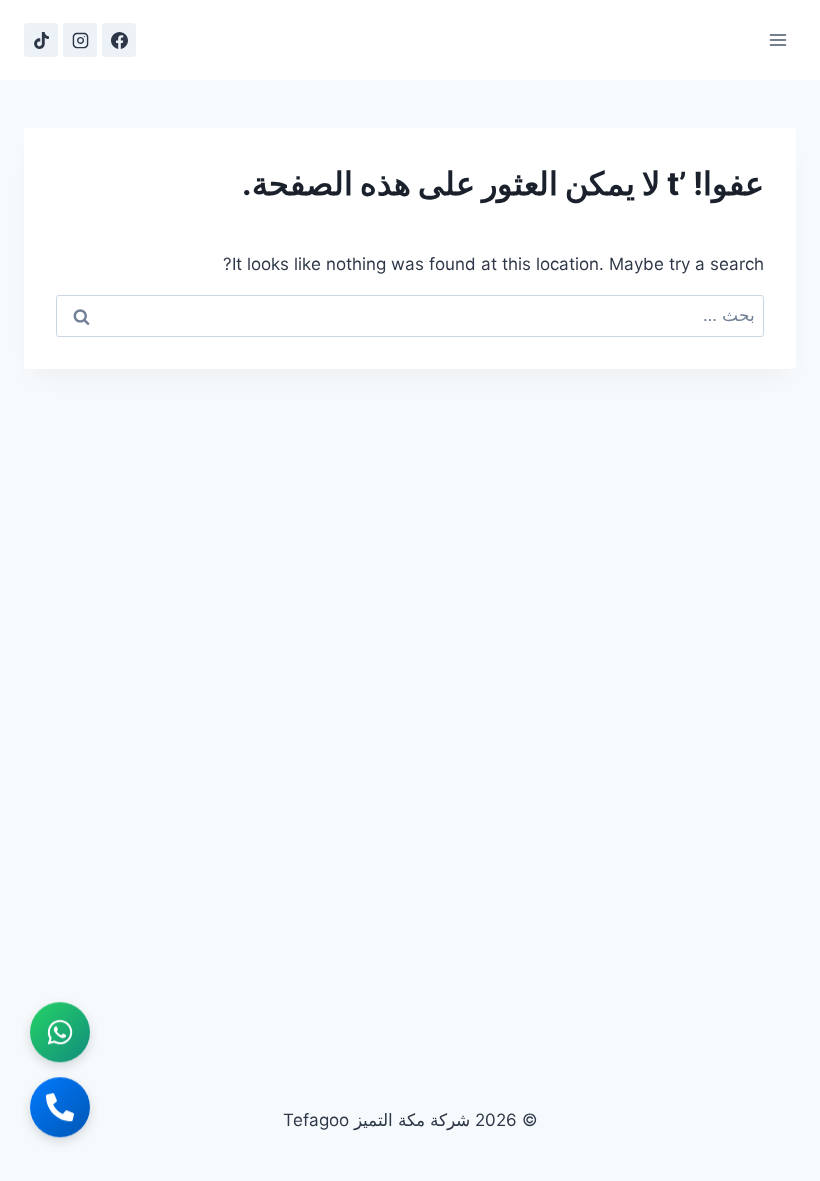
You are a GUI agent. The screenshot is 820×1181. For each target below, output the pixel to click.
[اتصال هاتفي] (60, 1108)
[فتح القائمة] (777, 39)
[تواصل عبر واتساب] (60, 1033)
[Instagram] (80, 40)
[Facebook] (119, 40)
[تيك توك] (41, 40)
